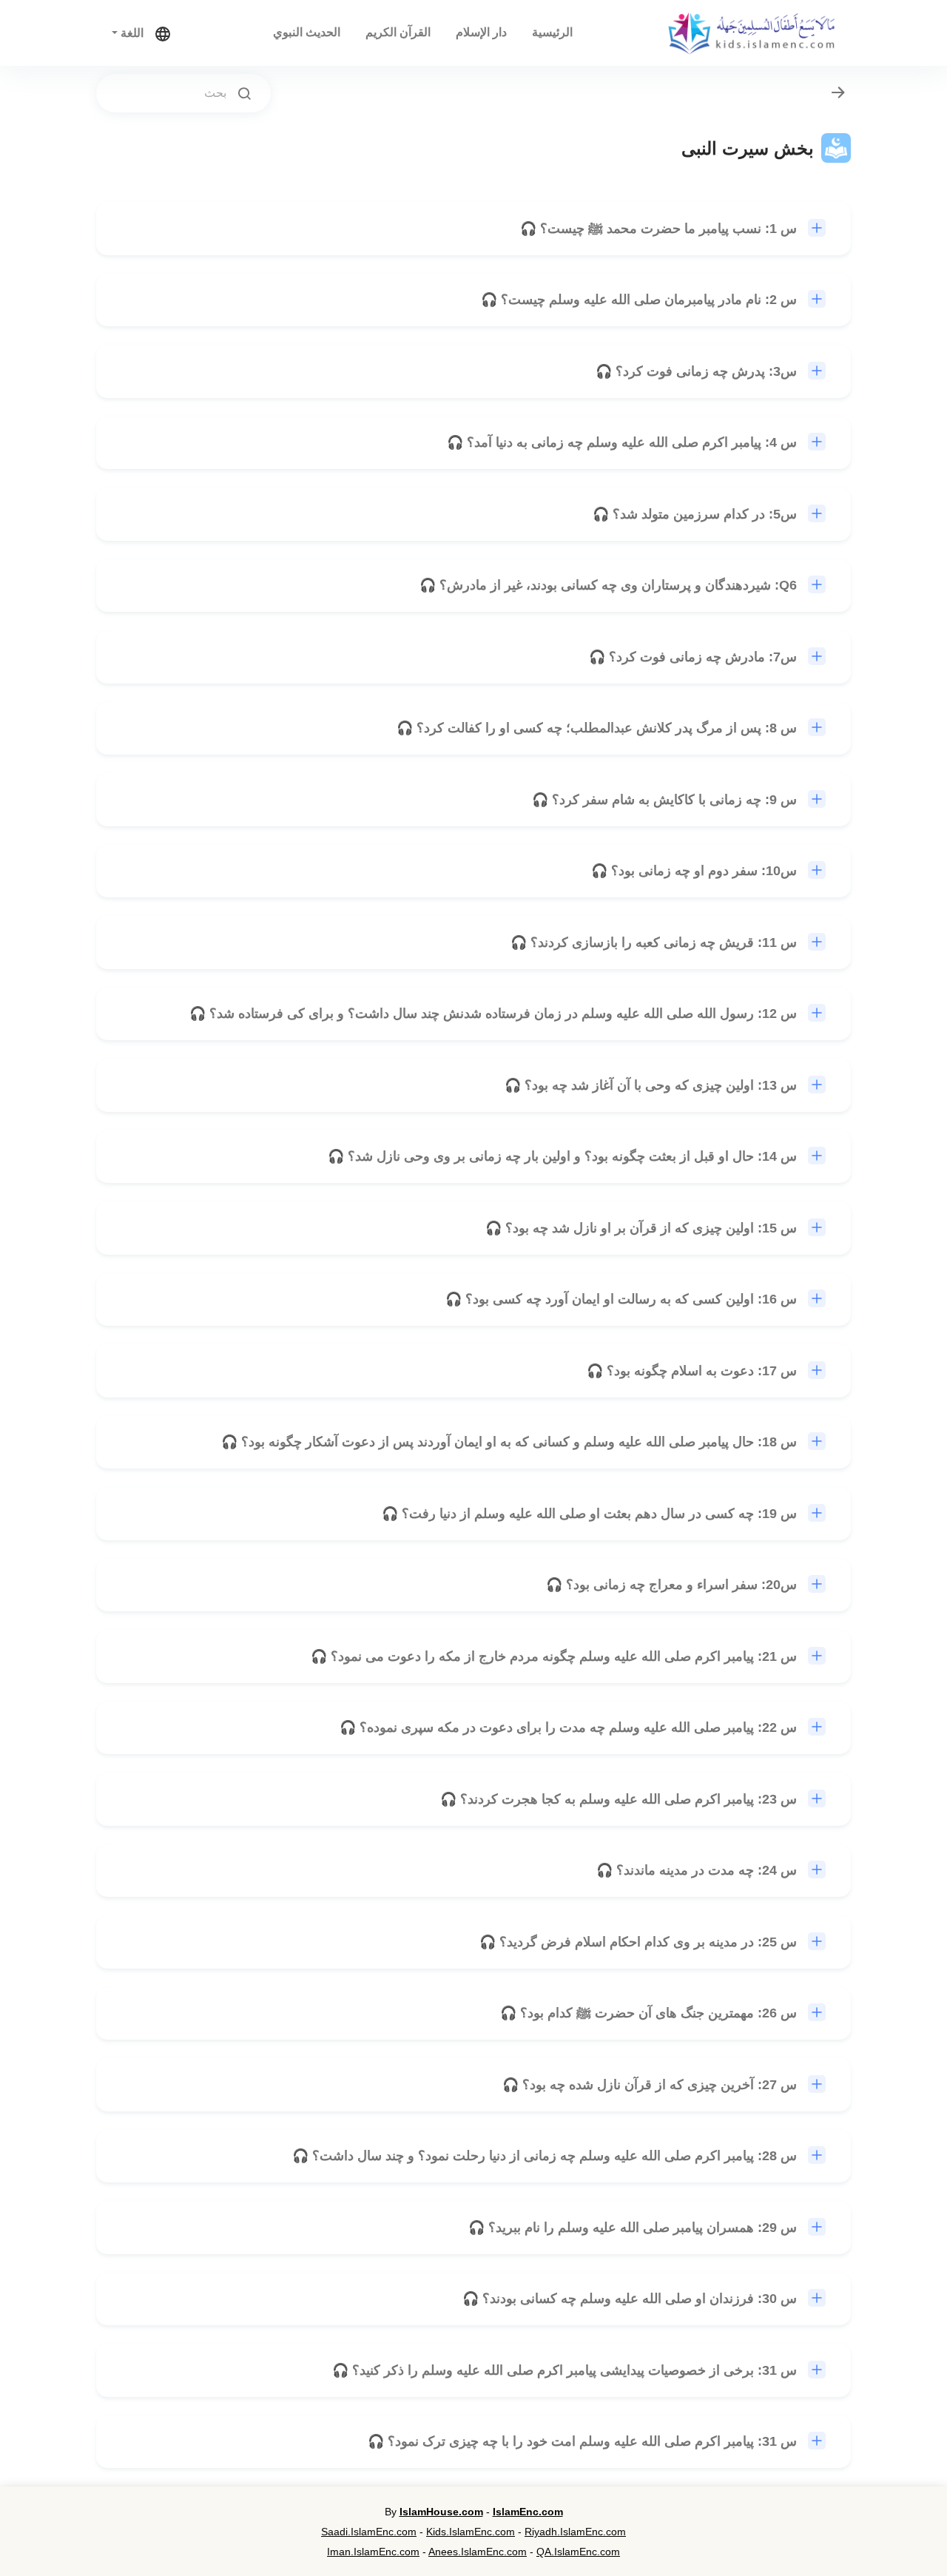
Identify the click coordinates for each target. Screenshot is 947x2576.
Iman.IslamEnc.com (373, 2552)
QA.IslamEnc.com (578, 2552)
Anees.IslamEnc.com (478, 2552)
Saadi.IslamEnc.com (369, 2532)
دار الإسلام (481, 32)
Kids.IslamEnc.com (471, 2532)
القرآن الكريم (398, 32)
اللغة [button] (131, 33)
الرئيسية (552, 32)
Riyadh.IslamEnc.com (575, 2532)
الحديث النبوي (307, 32)
